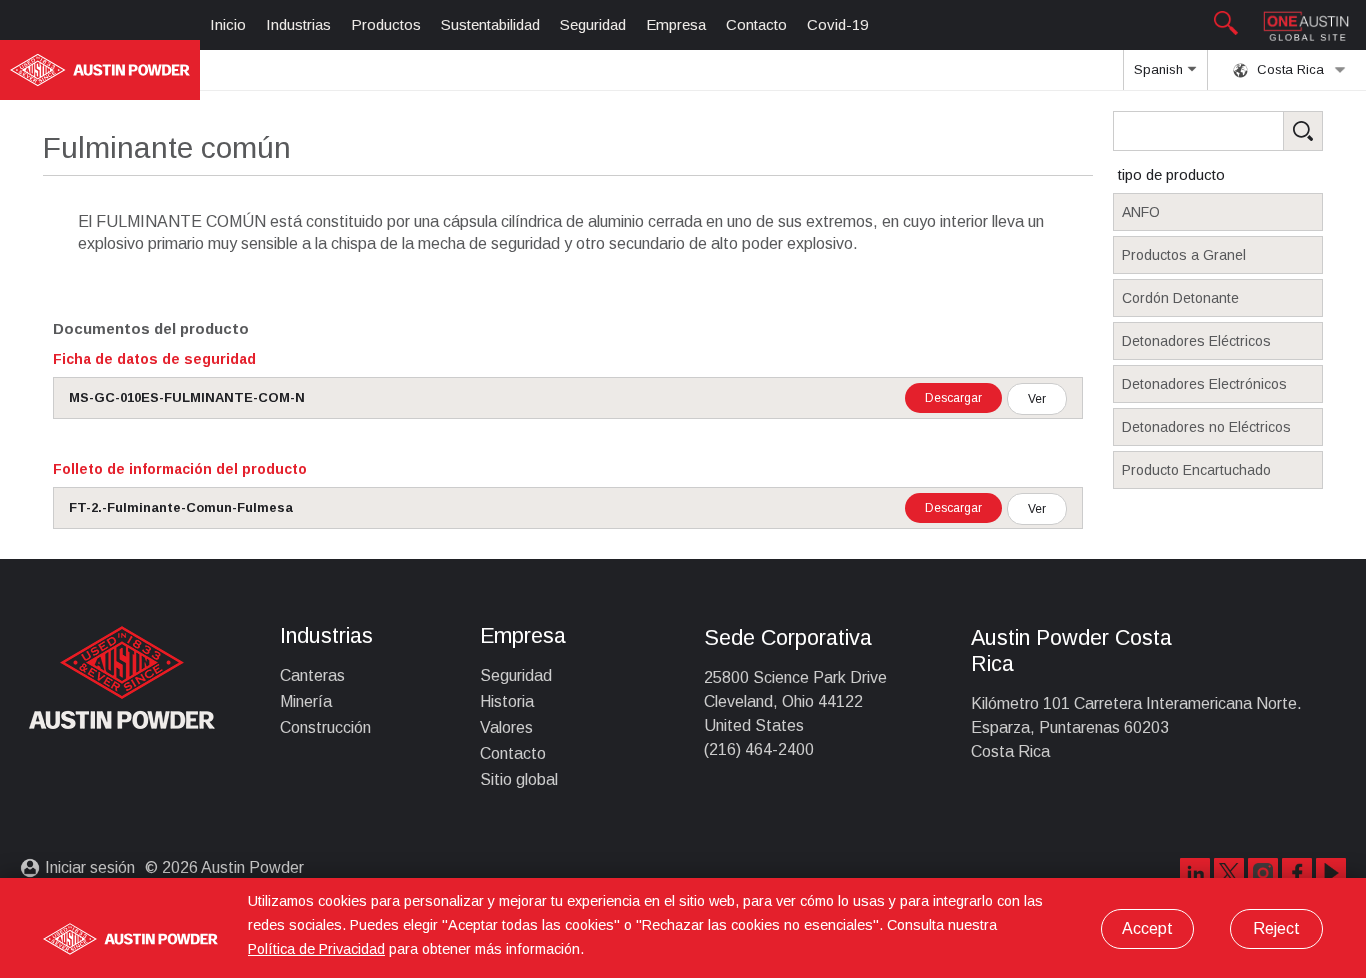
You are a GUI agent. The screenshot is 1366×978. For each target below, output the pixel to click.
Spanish (1160, 69)
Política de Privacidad (316, 949)
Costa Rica (1288, 69)
